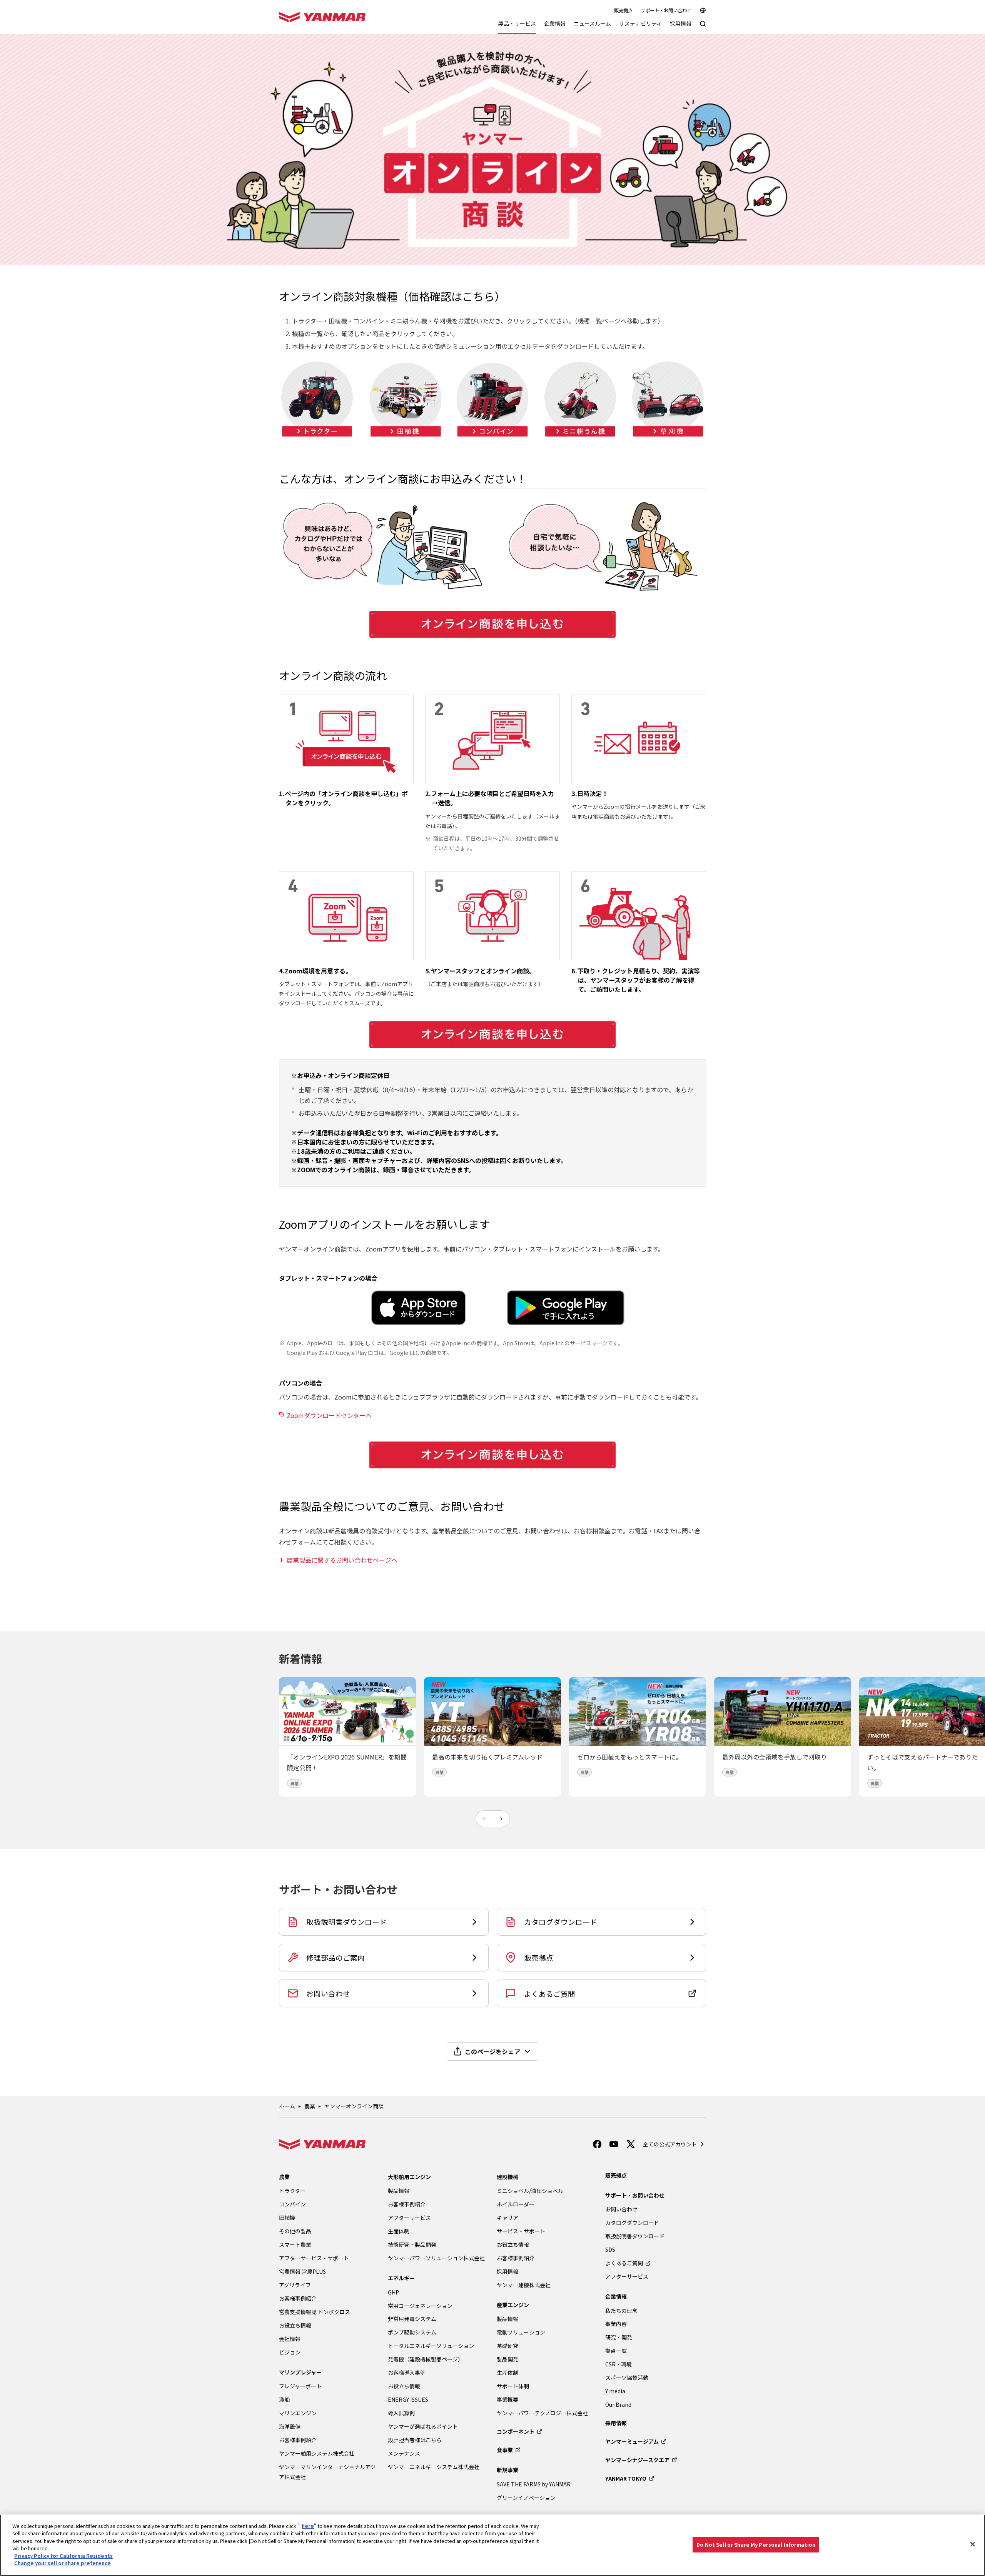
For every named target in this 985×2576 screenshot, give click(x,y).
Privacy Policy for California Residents (63, 2556)
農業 (310, 2106)
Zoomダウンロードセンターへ (329, 1415)
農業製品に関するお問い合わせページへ (342, 1560)
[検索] (703, 27)
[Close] (973, 2544)
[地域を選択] (703, 10)
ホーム (287, 2106)
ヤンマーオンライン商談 (354, 2106)
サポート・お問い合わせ (666, 10)
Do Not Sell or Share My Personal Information (756, 2545)
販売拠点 (623, 10)
